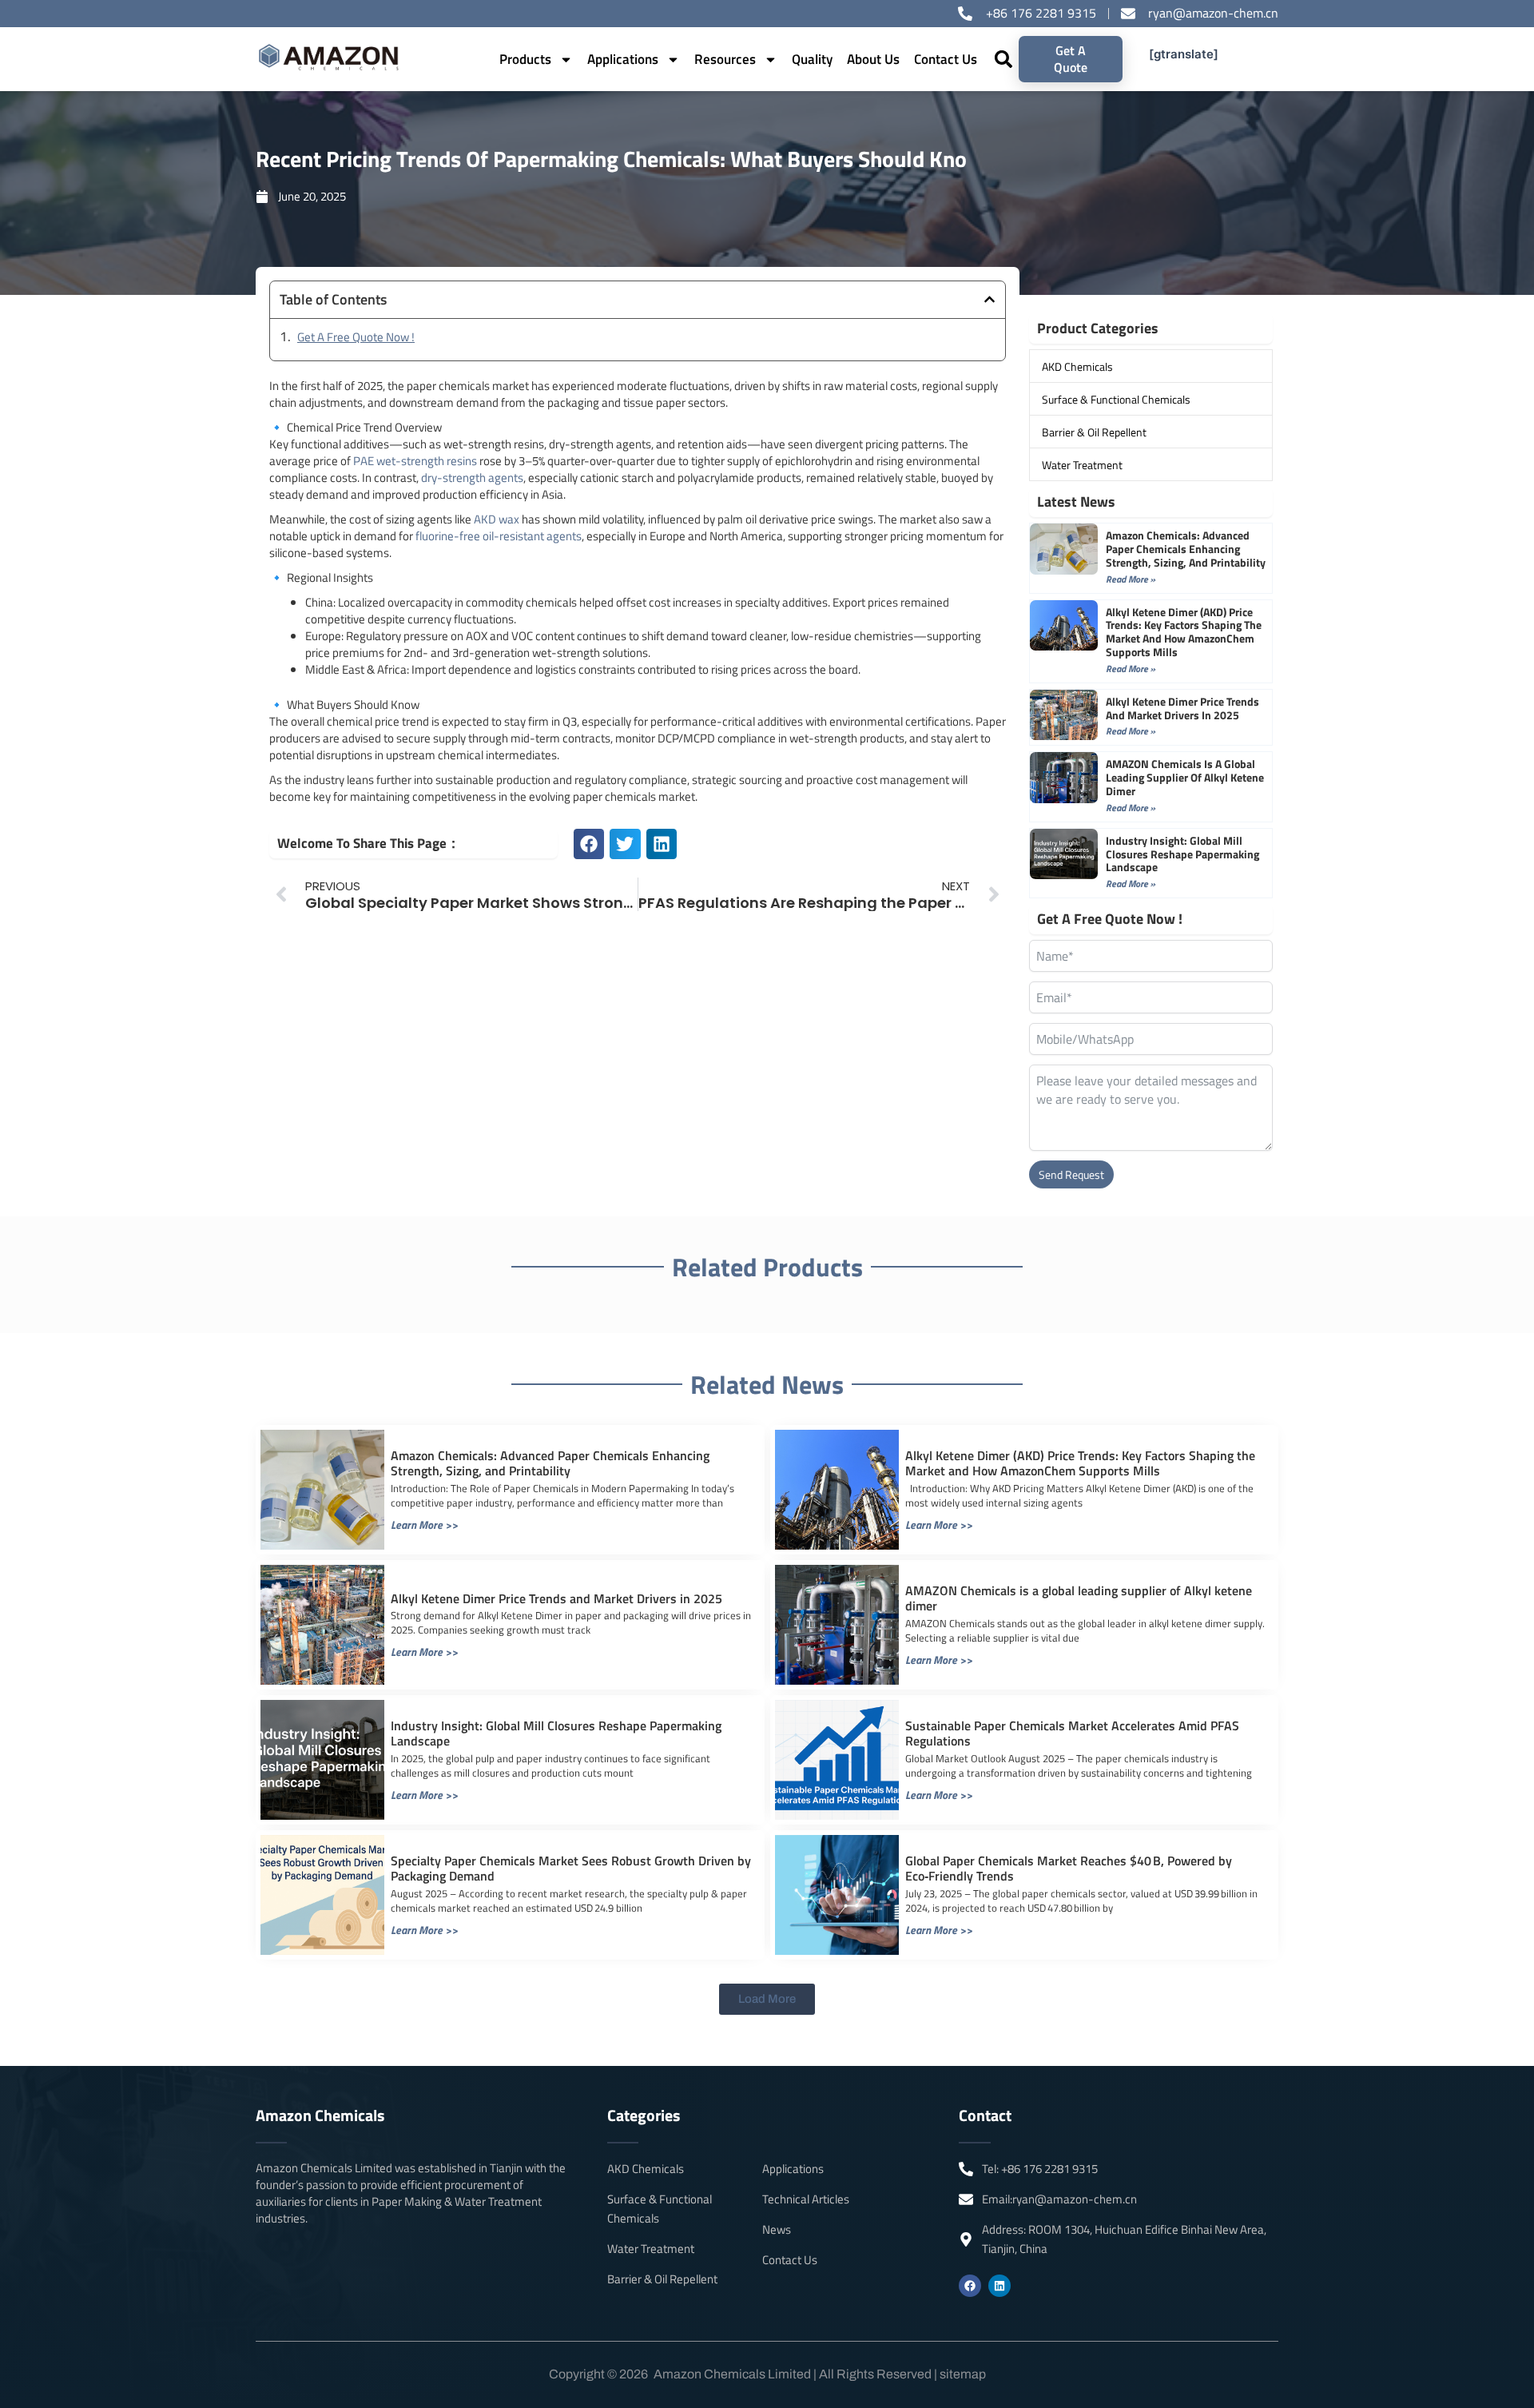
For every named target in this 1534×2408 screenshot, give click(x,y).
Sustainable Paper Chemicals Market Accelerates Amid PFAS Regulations (1072, 1733)
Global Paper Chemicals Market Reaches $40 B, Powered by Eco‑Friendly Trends (1069, 1868)
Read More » (1131, 579)
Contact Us (946, 59)
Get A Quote (1071, 59)
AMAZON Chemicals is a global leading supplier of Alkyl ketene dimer (1185, 777)
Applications (623, 59)
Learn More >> (424, 1524)
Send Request (1071, 1174)
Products (525, 59)
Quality (812, 59)
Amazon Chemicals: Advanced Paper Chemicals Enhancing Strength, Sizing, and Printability (1186, 549)
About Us (873, 59)
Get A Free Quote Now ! (356, 337)
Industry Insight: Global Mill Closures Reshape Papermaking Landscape (1182, 854)
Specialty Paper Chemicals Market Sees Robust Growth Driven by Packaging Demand (571, 1868)
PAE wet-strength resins (415, 461)
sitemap (963, 2374)
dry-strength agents (472, 478)
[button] (1004, 60)
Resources (725, 59)
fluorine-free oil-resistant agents (499, 536)
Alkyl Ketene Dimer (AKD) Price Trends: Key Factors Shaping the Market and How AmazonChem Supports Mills (1184, 632)
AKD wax (497, 519)
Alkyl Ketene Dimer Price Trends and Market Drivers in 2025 (1182, 708)
